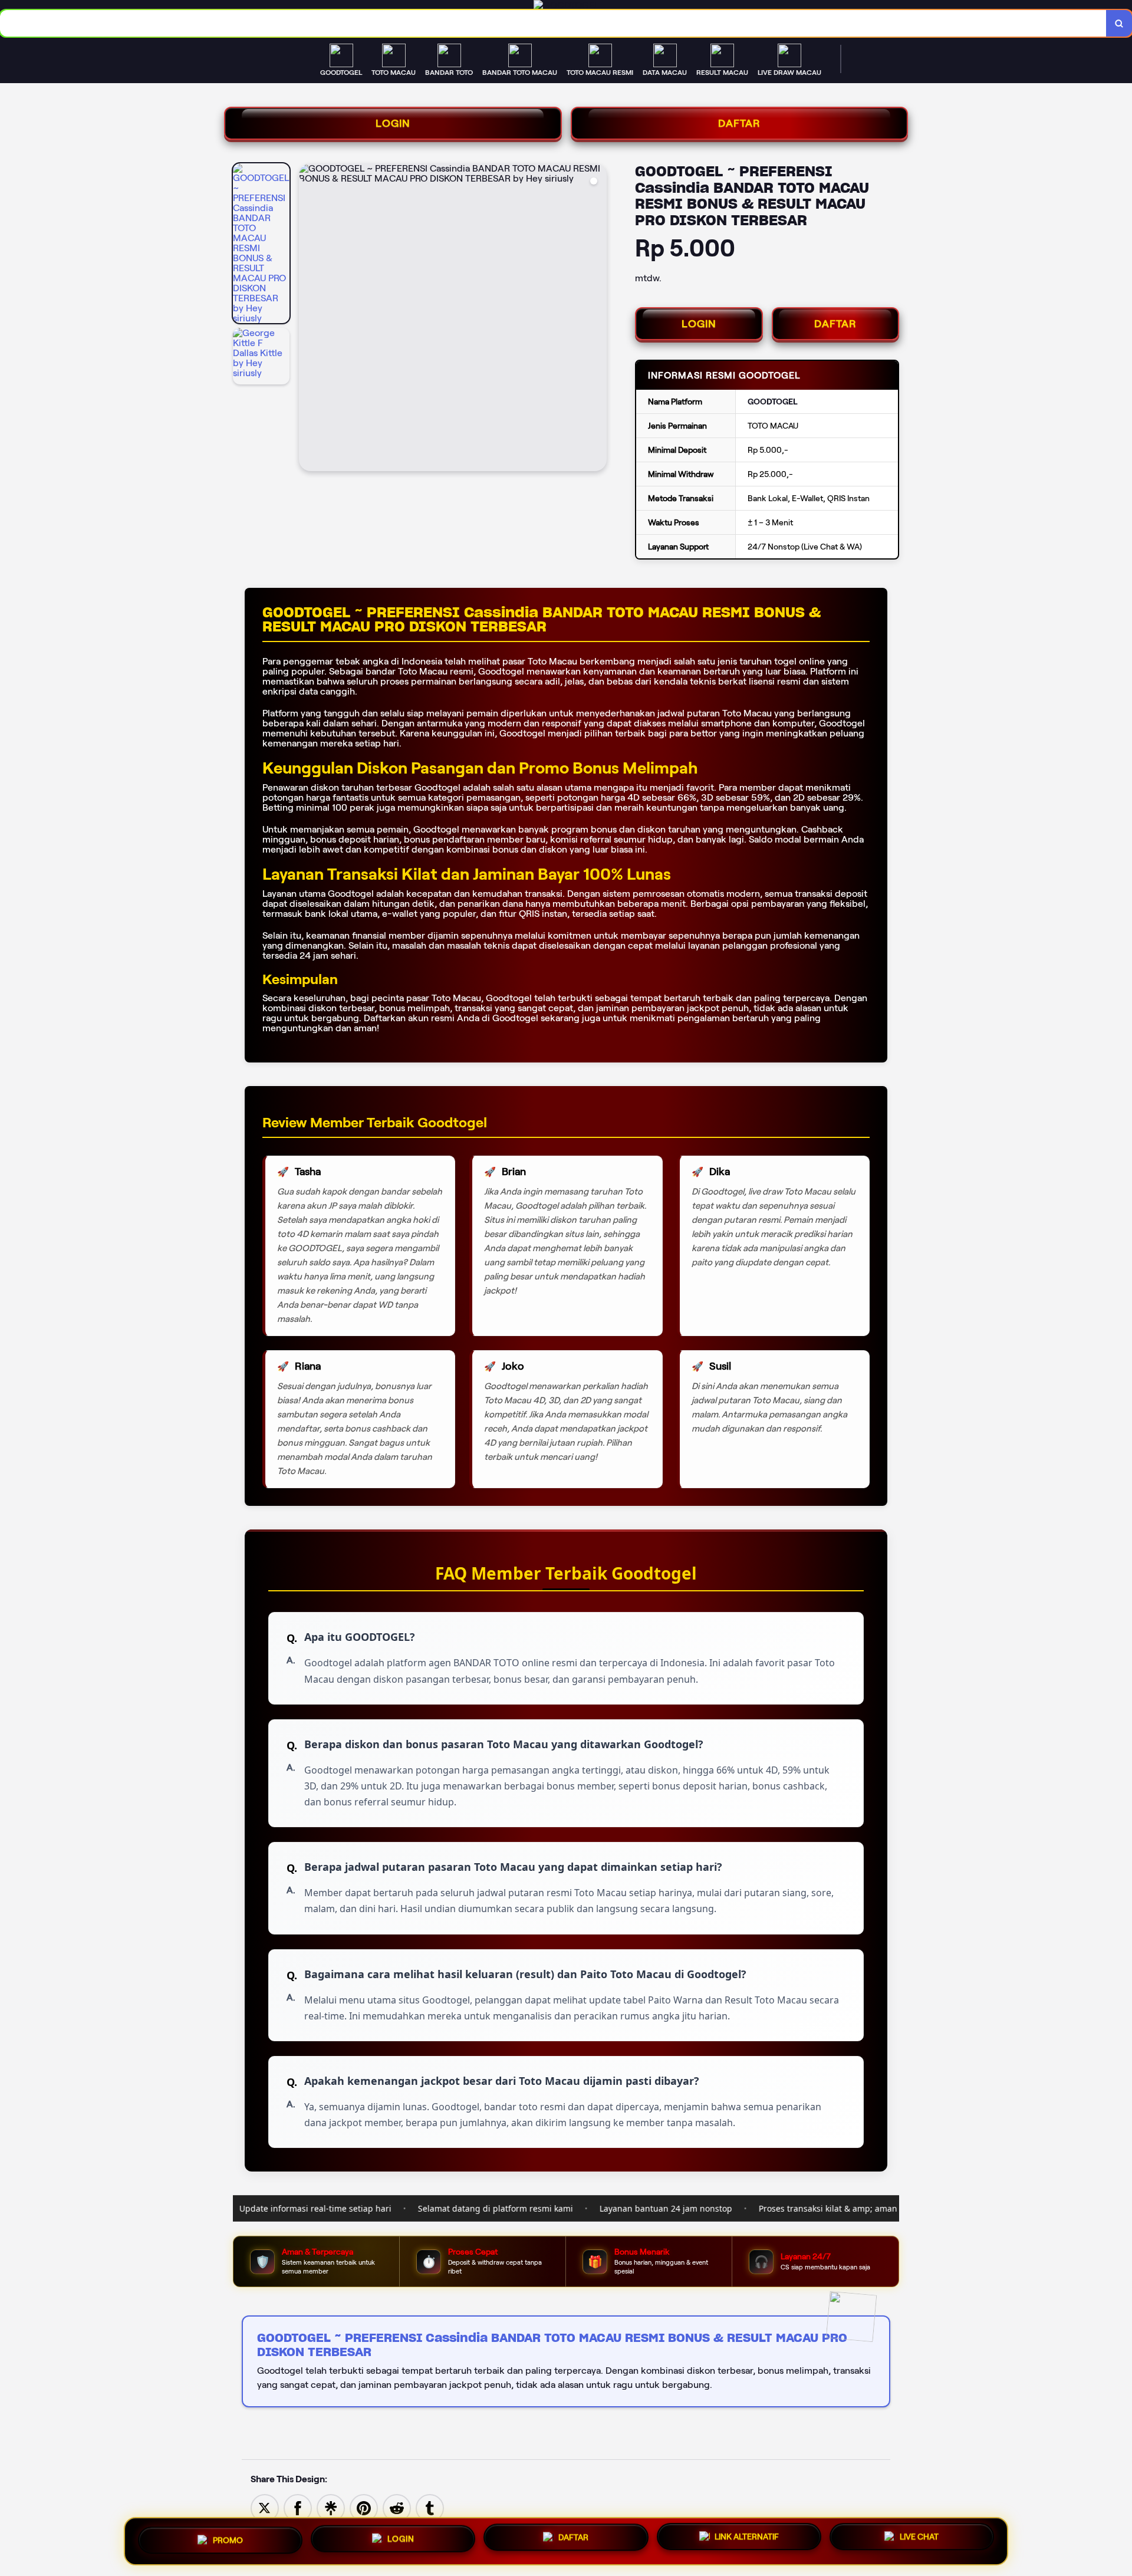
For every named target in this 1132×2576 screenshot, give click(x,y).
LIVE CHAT (919, 2537)
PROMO (228, 2539)
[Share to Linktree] (331, 2508)
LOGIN (393, 123)
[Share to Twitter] (265, 2508)
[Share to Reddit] (397, 2508)
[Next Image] (597, 319)
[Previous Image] (308, 319)
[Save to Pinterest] (364, 2508)
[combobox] (553, 23)
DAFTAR (739, 123)
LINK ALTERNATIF (747, 2536)
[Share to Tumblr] (430, 2508)
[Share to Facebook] (298, 2508)
